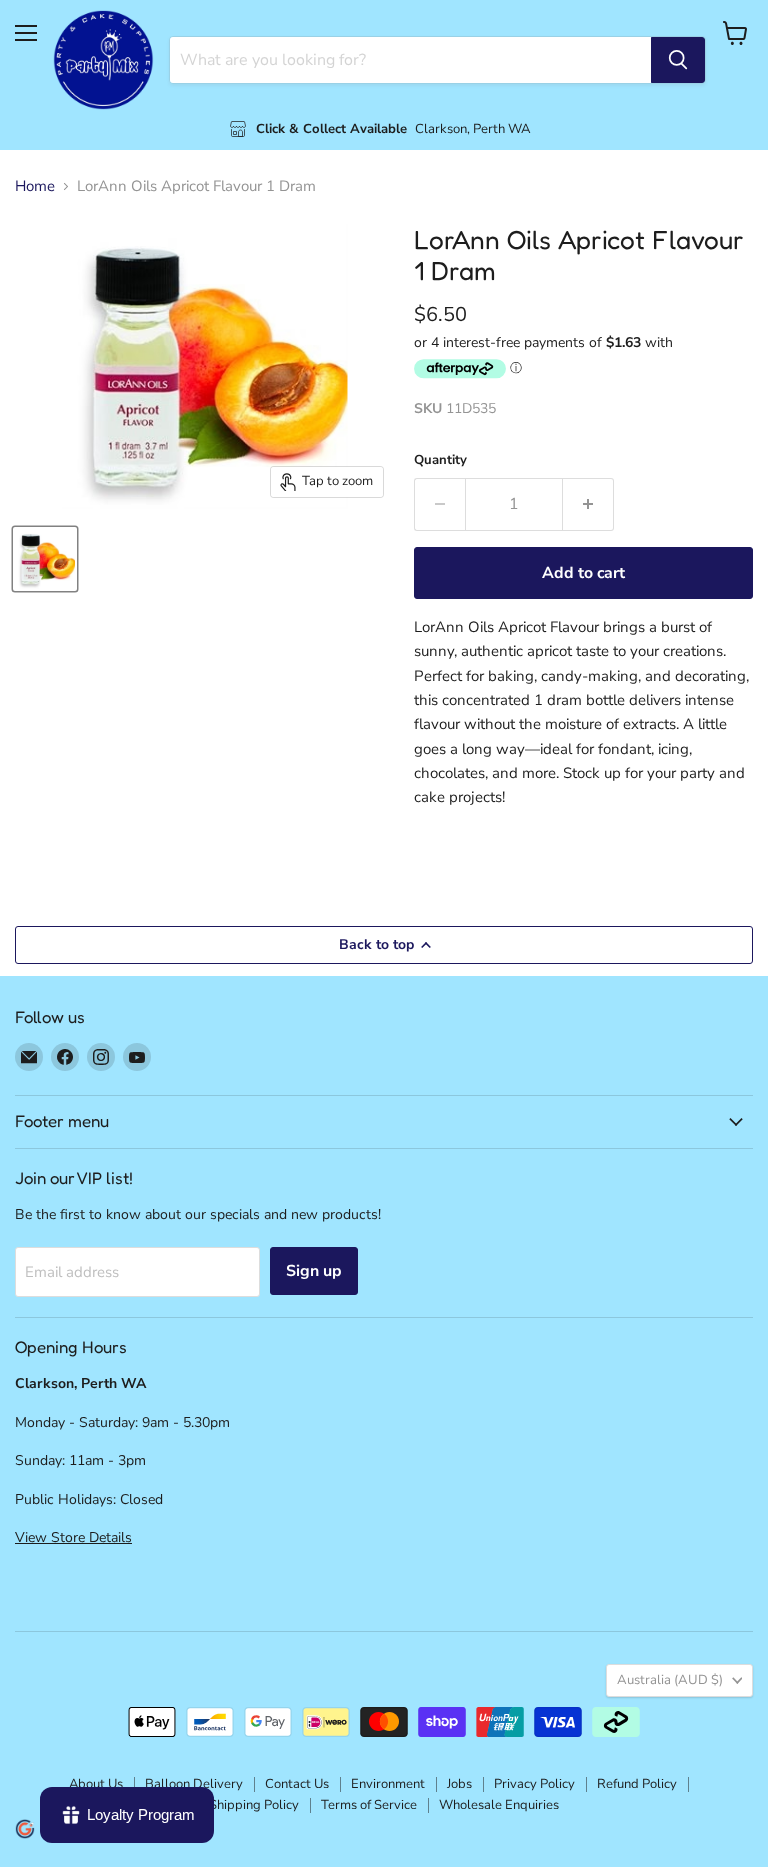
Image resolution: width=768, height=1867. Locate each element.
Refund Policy (637, 1784)
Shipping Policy (254, 1805)
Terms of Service (369, 1805)
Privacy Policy (534, 1784)
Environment (388, 1784)
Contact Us (297, 1784)
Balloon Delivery (194, 1784)
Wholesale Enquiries (499, 1805)
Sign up (314, 1271)
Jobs (459, 1784)
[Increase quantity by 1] (588, 504)
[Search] (678, 60)
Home (35, 186)
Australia (670, 1680)
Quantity (440, 460)
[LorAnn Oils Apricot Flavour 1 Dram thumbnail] (45, 559)
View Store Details (73, 1537)
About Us (96, 1784)
